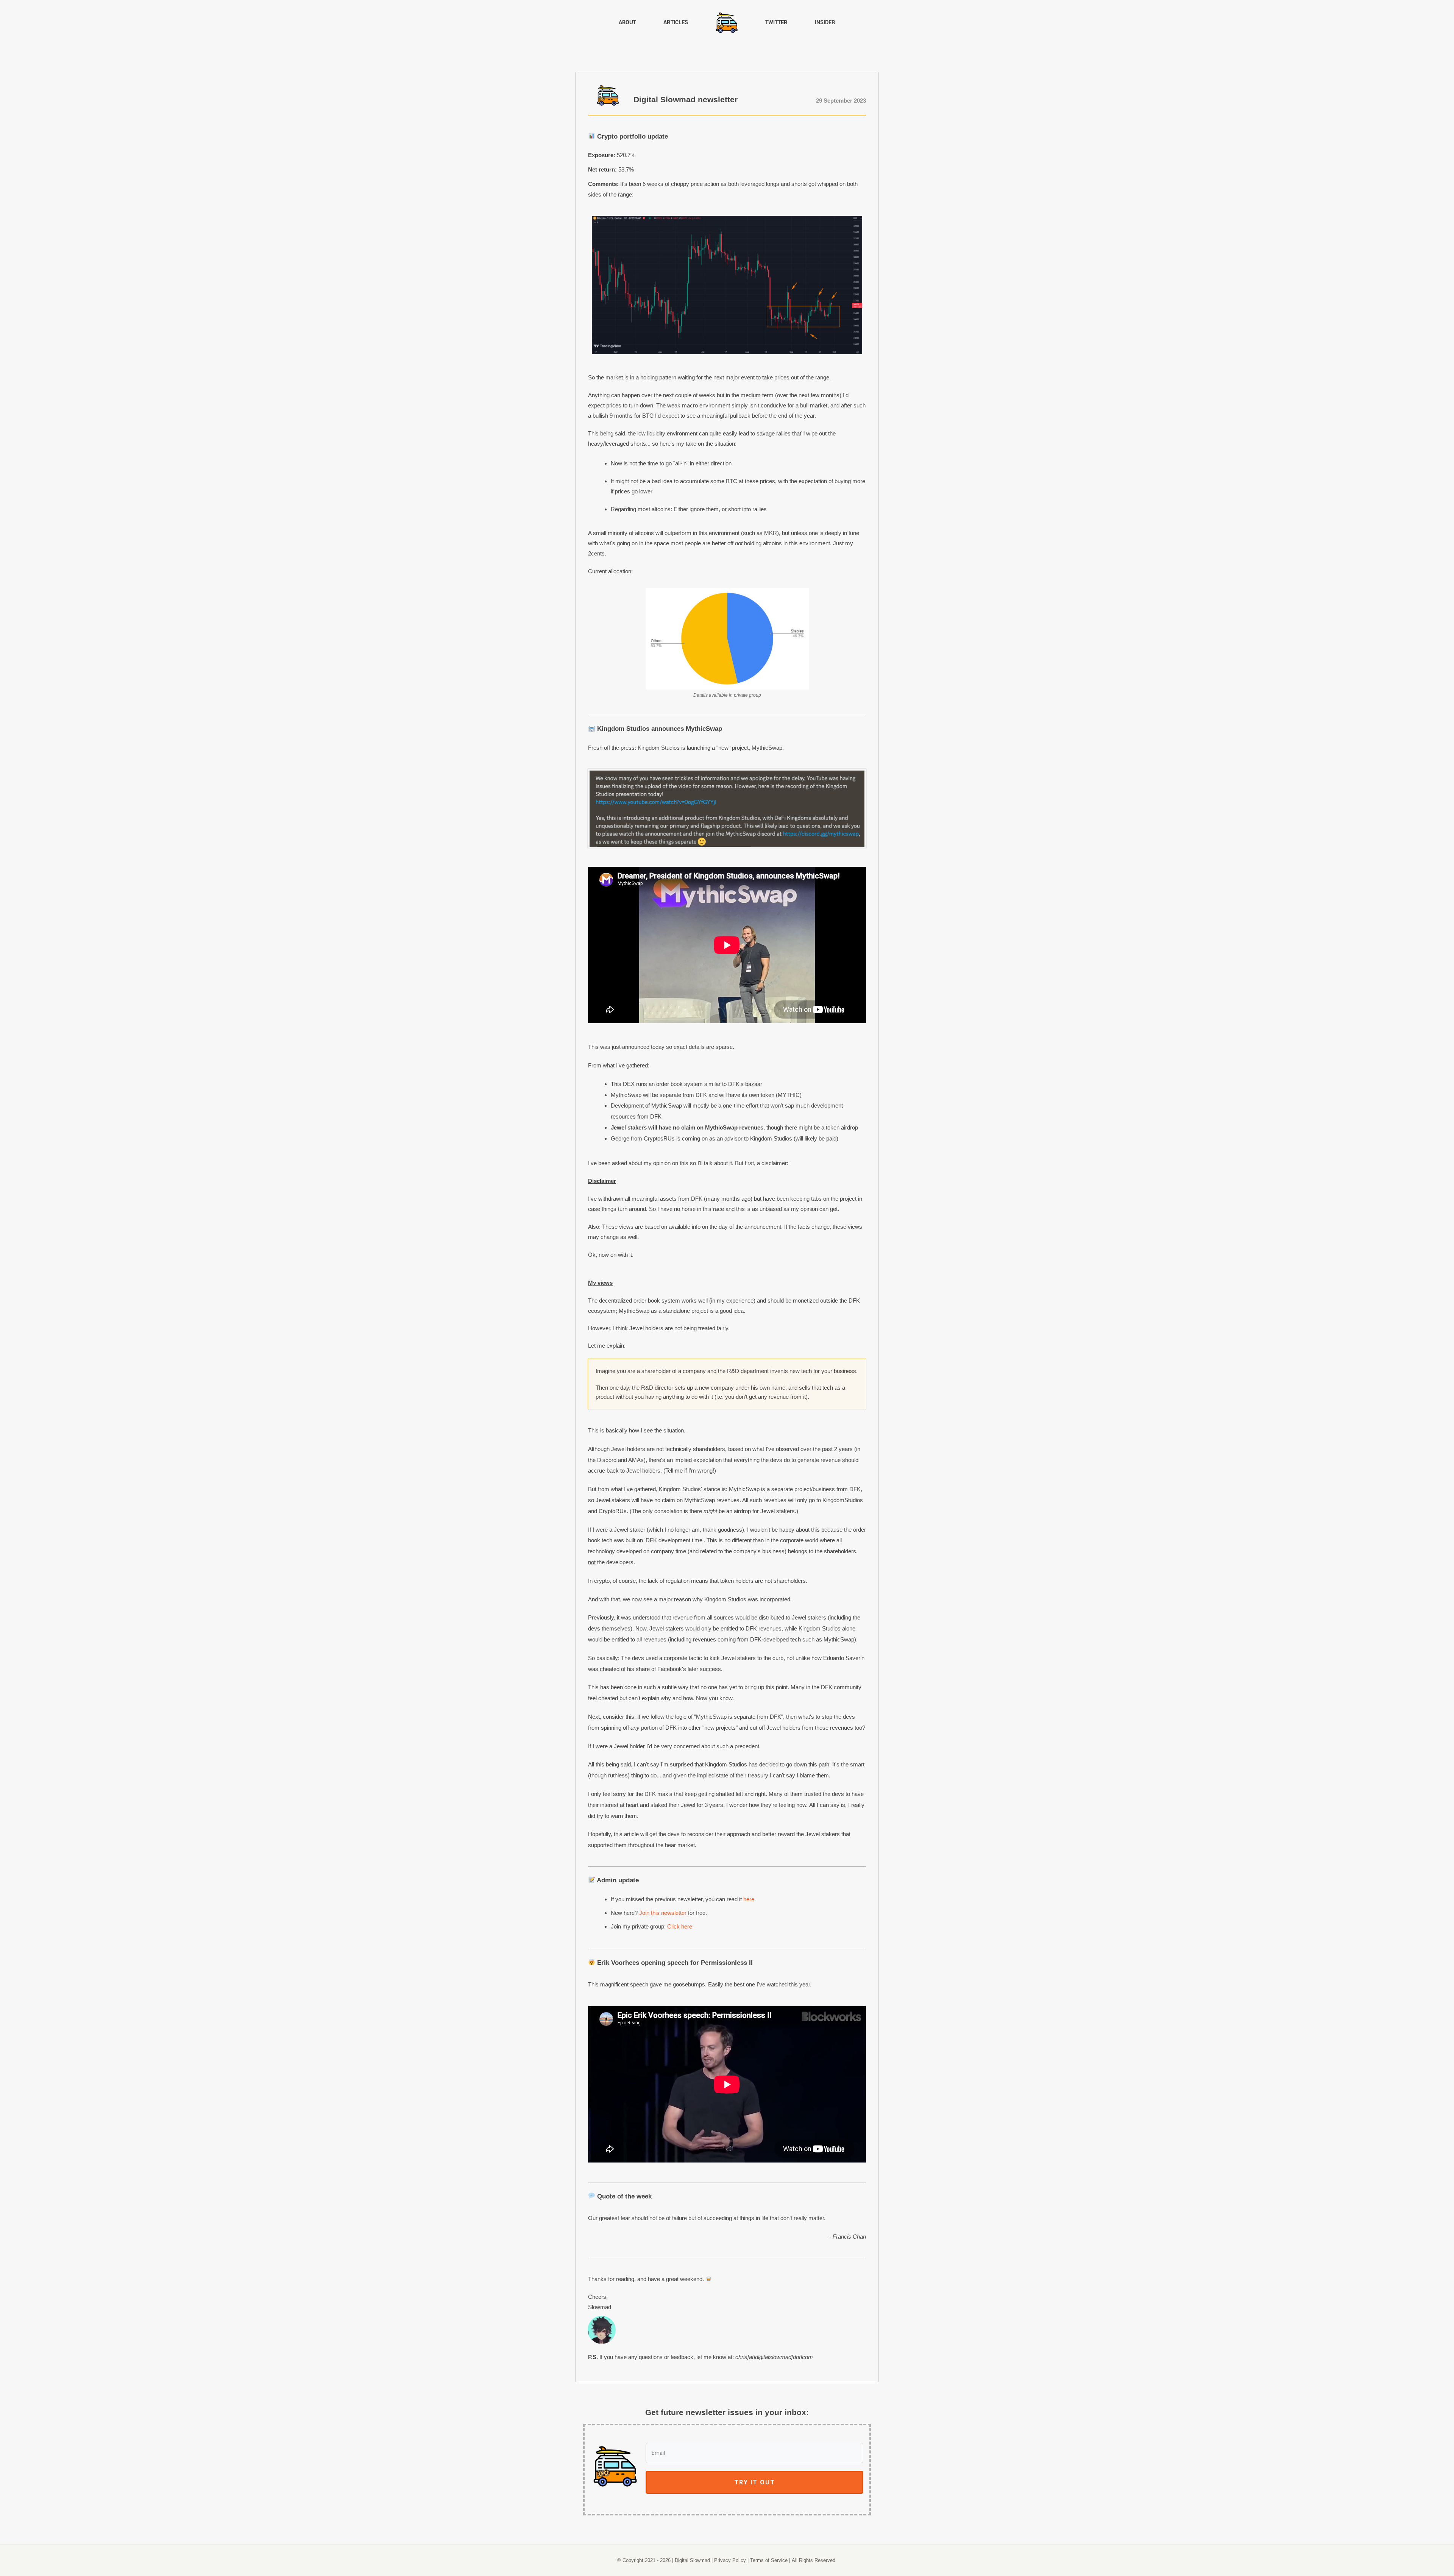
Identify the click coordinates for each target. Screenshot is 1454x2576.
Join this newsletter (663, 1913)
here (749, 1899)
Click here (680, 1926)
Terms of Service (769, 2560)
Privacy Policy (730, 2560)
